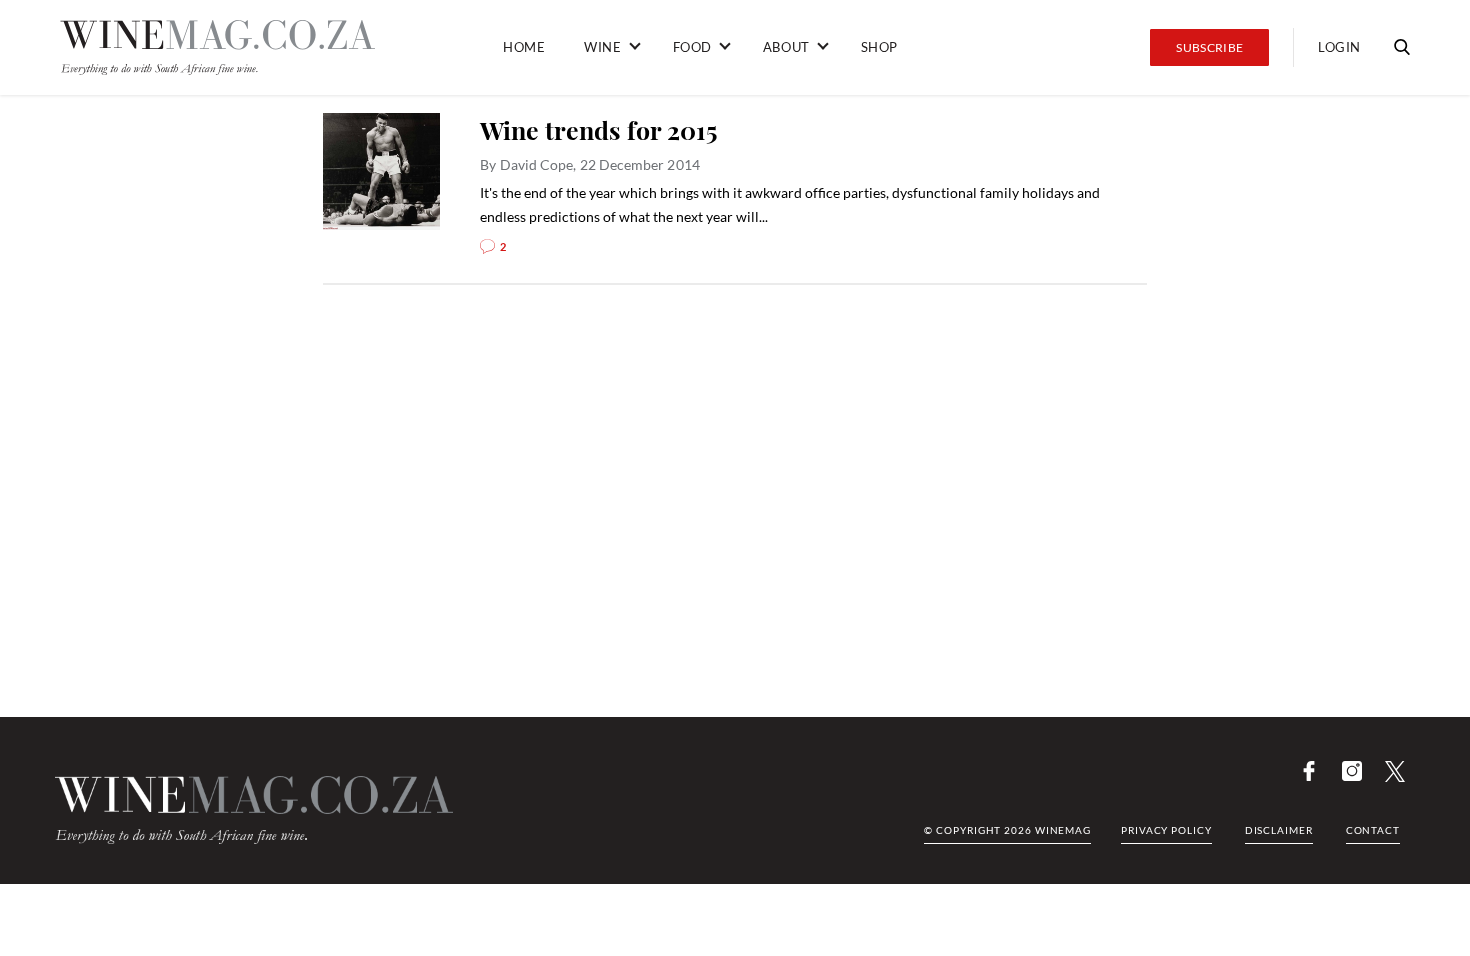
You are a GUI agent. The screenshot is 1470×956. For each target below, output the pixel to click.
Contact (1373, 830)
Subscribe (1209, 47)
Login (1339, 47)
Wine (602, 47)
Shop (879, 47)
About (786, 47)
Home (524, 47)
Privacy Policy (1166, 830)
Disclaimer (1279, 830)
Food (692, 47)
